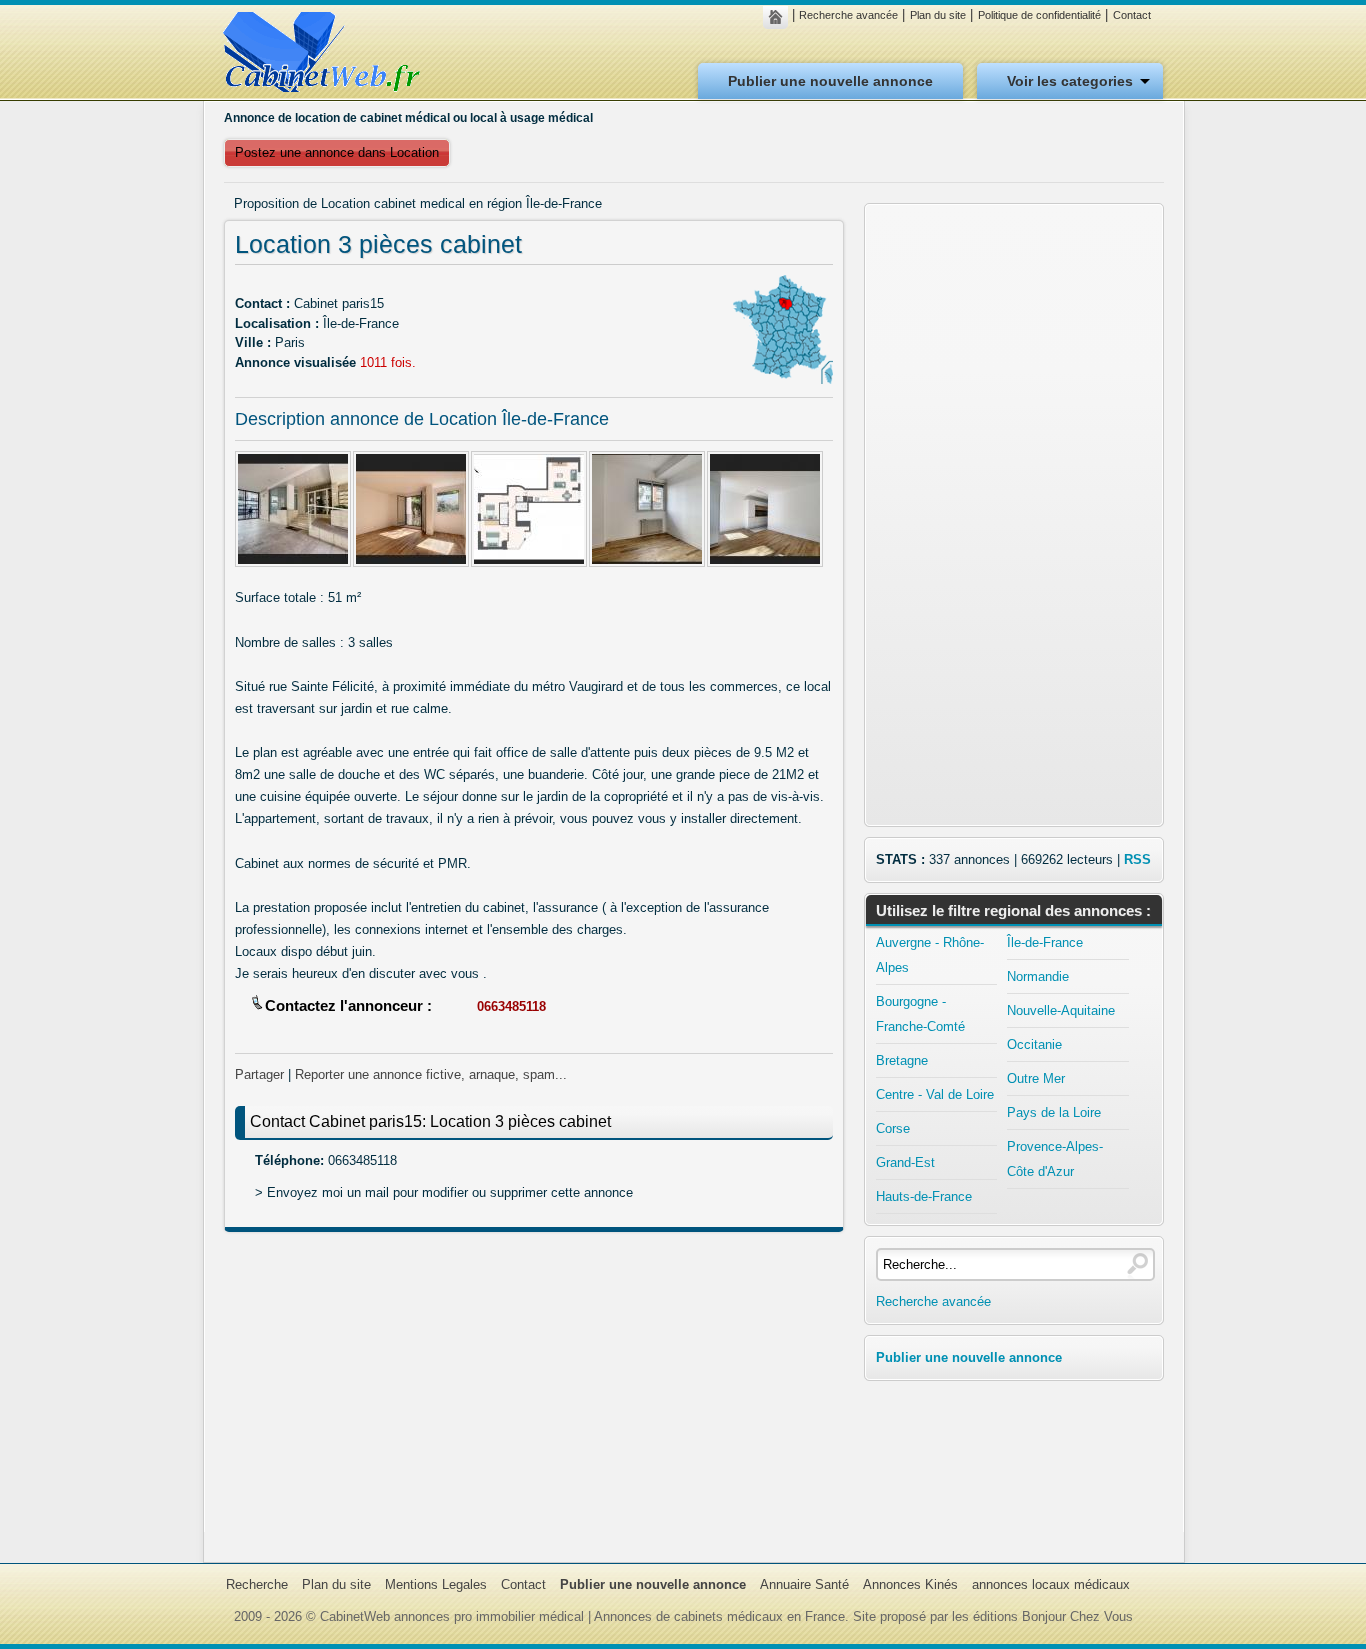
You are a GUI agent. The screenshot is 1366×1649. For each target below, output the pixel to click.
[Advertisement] (534, 1392)
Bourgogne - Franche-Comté (920, 1014)
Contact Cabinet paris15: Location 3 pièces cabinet (430, 1121)
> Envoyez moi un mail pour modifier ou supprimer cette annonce (444, 1192)
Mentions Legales (436, 1584)
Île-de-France (1045, 942)
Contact (1132, 15)
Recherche (257, 1584)
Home (780, 17)
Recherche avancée (848, 15)
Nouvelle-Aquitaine (1061, 1010)
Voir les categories (1070, 81)
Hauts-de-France (924, 1196)
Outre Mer (1036, 1078)
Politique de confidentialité (1039, 15)
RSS (1137, 859)
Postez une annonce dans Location (337, 152)
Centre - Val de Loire (935, 1094)
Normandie (1038, 976)
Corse (893, 1128)
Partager (259, 1074)
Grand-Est (905, 1162)
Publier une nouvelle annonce (830, 81)
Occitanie (1034, 1044)
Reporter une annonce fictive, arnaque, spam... (431, 1074)
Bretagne (902, 1060)
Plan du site (938, 15)
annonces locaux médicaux (1051, 1584)
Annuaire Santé (804, 1584)
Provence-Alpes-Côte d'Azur (1055, 1159)
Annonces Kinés (910, 1584)
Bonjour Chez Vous (1077, 1616)
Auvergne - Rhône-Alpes (930, 955)
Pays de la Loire (1054, 1112)
